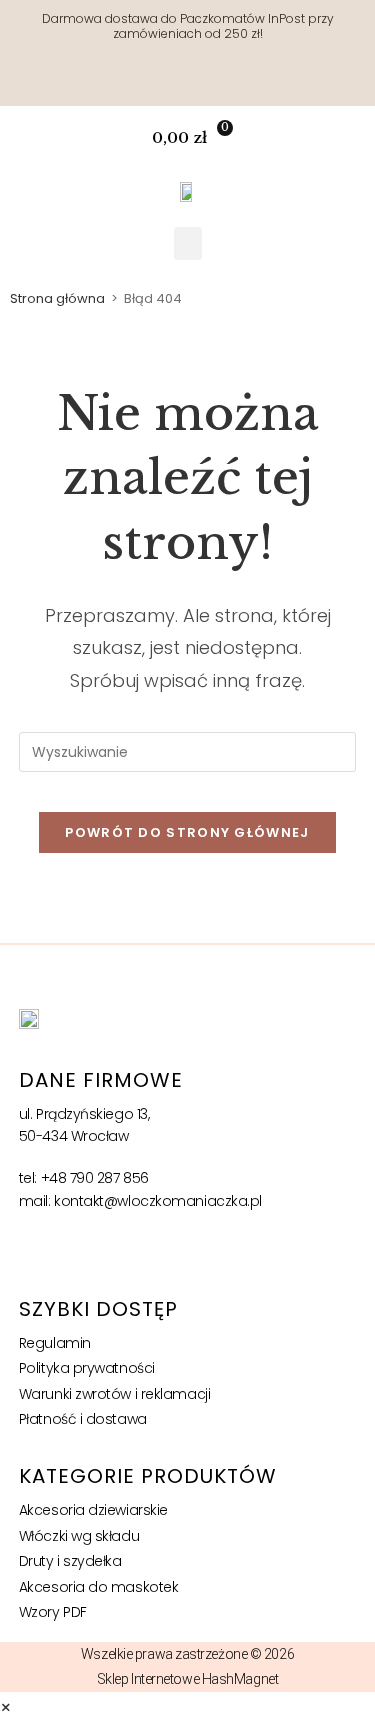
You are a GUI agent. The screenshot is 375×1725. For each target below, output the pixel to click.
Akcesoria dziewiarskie (93, 1510)
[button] (348, 138)
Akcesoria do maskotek (99, 1587)
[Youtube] (222, 87)
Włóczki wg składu (79, 1536)
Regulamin (55, 1343)
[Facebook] (188, 87)
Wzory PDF (53, 1612)
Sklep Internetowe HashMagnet (187, 1679)
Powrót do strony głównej (187, 832)
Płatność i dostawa (83, 1419)
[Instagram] (154, 87)
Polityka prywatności (87, 1368)
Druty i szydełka (70, 1561)
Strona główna (57, 298)
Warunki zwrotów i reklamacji (114, 1394)
